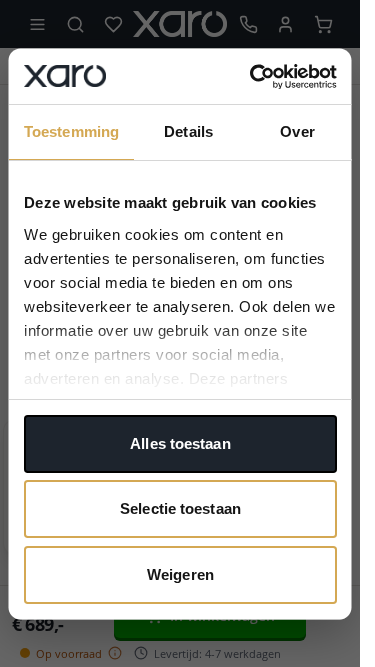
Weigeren (180, 573)
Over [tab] (297, 131)
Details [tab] (188, 131)
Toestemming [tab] (71, 131)
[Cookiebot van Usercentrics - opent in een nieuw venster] (253, 76)
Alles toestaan (180, 442)
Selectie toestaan (180, 508)
